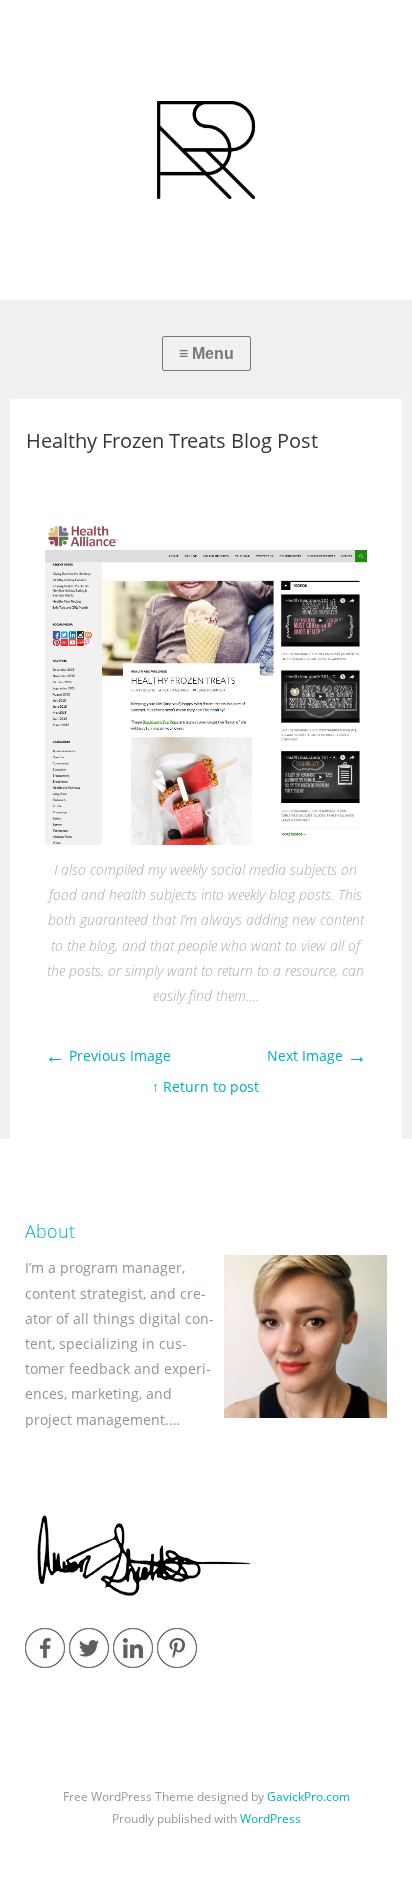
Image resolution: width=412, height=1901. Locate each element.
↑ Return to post (205, 1086)
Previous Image (108, 1055)
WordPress (270, 1818)
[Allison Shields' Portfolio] (206, 150)
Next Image (317, 1055)
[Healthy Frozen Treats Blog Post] (205, 839)
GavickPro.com (308, 1796)
